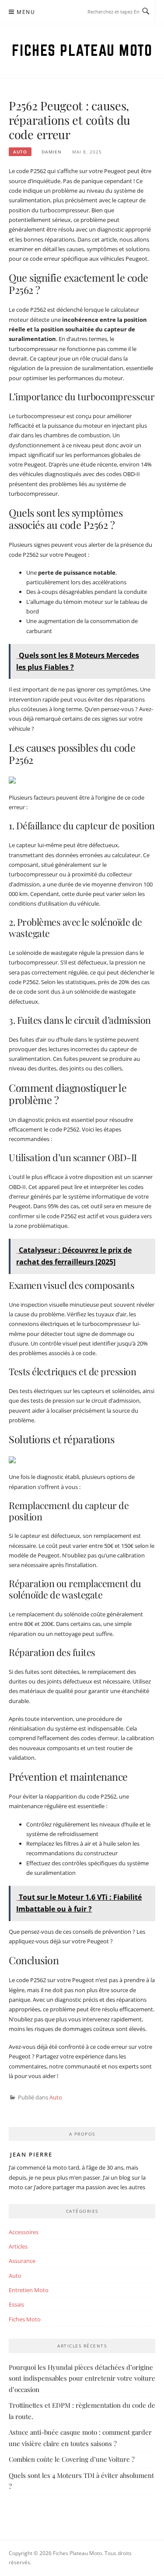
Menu (26, 12)
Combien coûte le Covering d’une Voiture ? (72, 2459)
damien (52, 152)
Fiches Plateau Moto (82, 50)
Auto (20, 152)
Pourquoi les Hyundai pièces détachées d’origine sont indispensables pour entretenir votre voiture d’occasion (82, 2378)
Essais (16, 2304)
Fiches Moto (25, 2319)
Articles (18, 2246)
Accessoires (24, 2232)
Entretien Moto (29, 2290)
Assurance (22, 2261)
